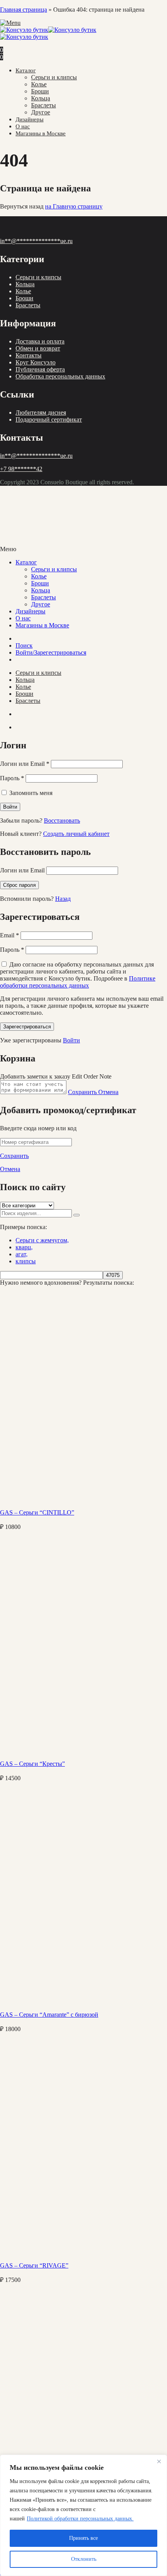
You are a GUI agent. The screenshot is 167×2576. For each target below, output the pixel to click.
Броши (40, 91)
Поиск (24, 645)
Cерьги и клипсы (54, 77)
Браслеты (43, 105)
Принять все (83, 2538)
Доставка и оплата (40, 341)
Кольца (41, 98)
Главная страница (23, 10)
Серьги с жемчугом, (42, 1240)
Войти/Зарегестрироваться (51, 652)
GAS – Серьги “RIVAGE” (34, 2265)
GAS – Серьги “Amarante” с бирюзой (49, 2015)
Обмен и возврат (38, 348)
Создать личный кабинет (76, 834)
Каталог (26, 70)
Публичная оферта (40, 369)
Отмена (108, 1092)
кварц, (24, 1247)
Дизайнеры (30, 119)
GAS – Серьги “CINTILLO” (37, 1512)
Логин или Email (25, 764)
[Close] (159, 2461)
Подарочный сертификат (49, 419)
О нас (23, 126)
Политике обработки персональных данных (78, 982)
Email (10, 935)
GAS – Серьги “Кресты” (32, 1764)
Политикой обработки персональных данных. (80, 2519)
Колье (39, 84)
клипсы (26, 1261)
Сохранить (83, 1092)
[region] (83, 2515)
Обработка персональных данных (60, 376)
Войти (71, 1040)
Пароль (12, 778)
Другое (41, 112)
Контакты (29, 355)
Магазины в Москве (41, 133)
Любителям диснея (41, 412)
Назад (63, 899)
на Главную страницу (74, 206)
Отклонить (84, 2559)
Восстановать (62, 820)
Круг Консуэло (36, 362)
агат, (22, 1254)
